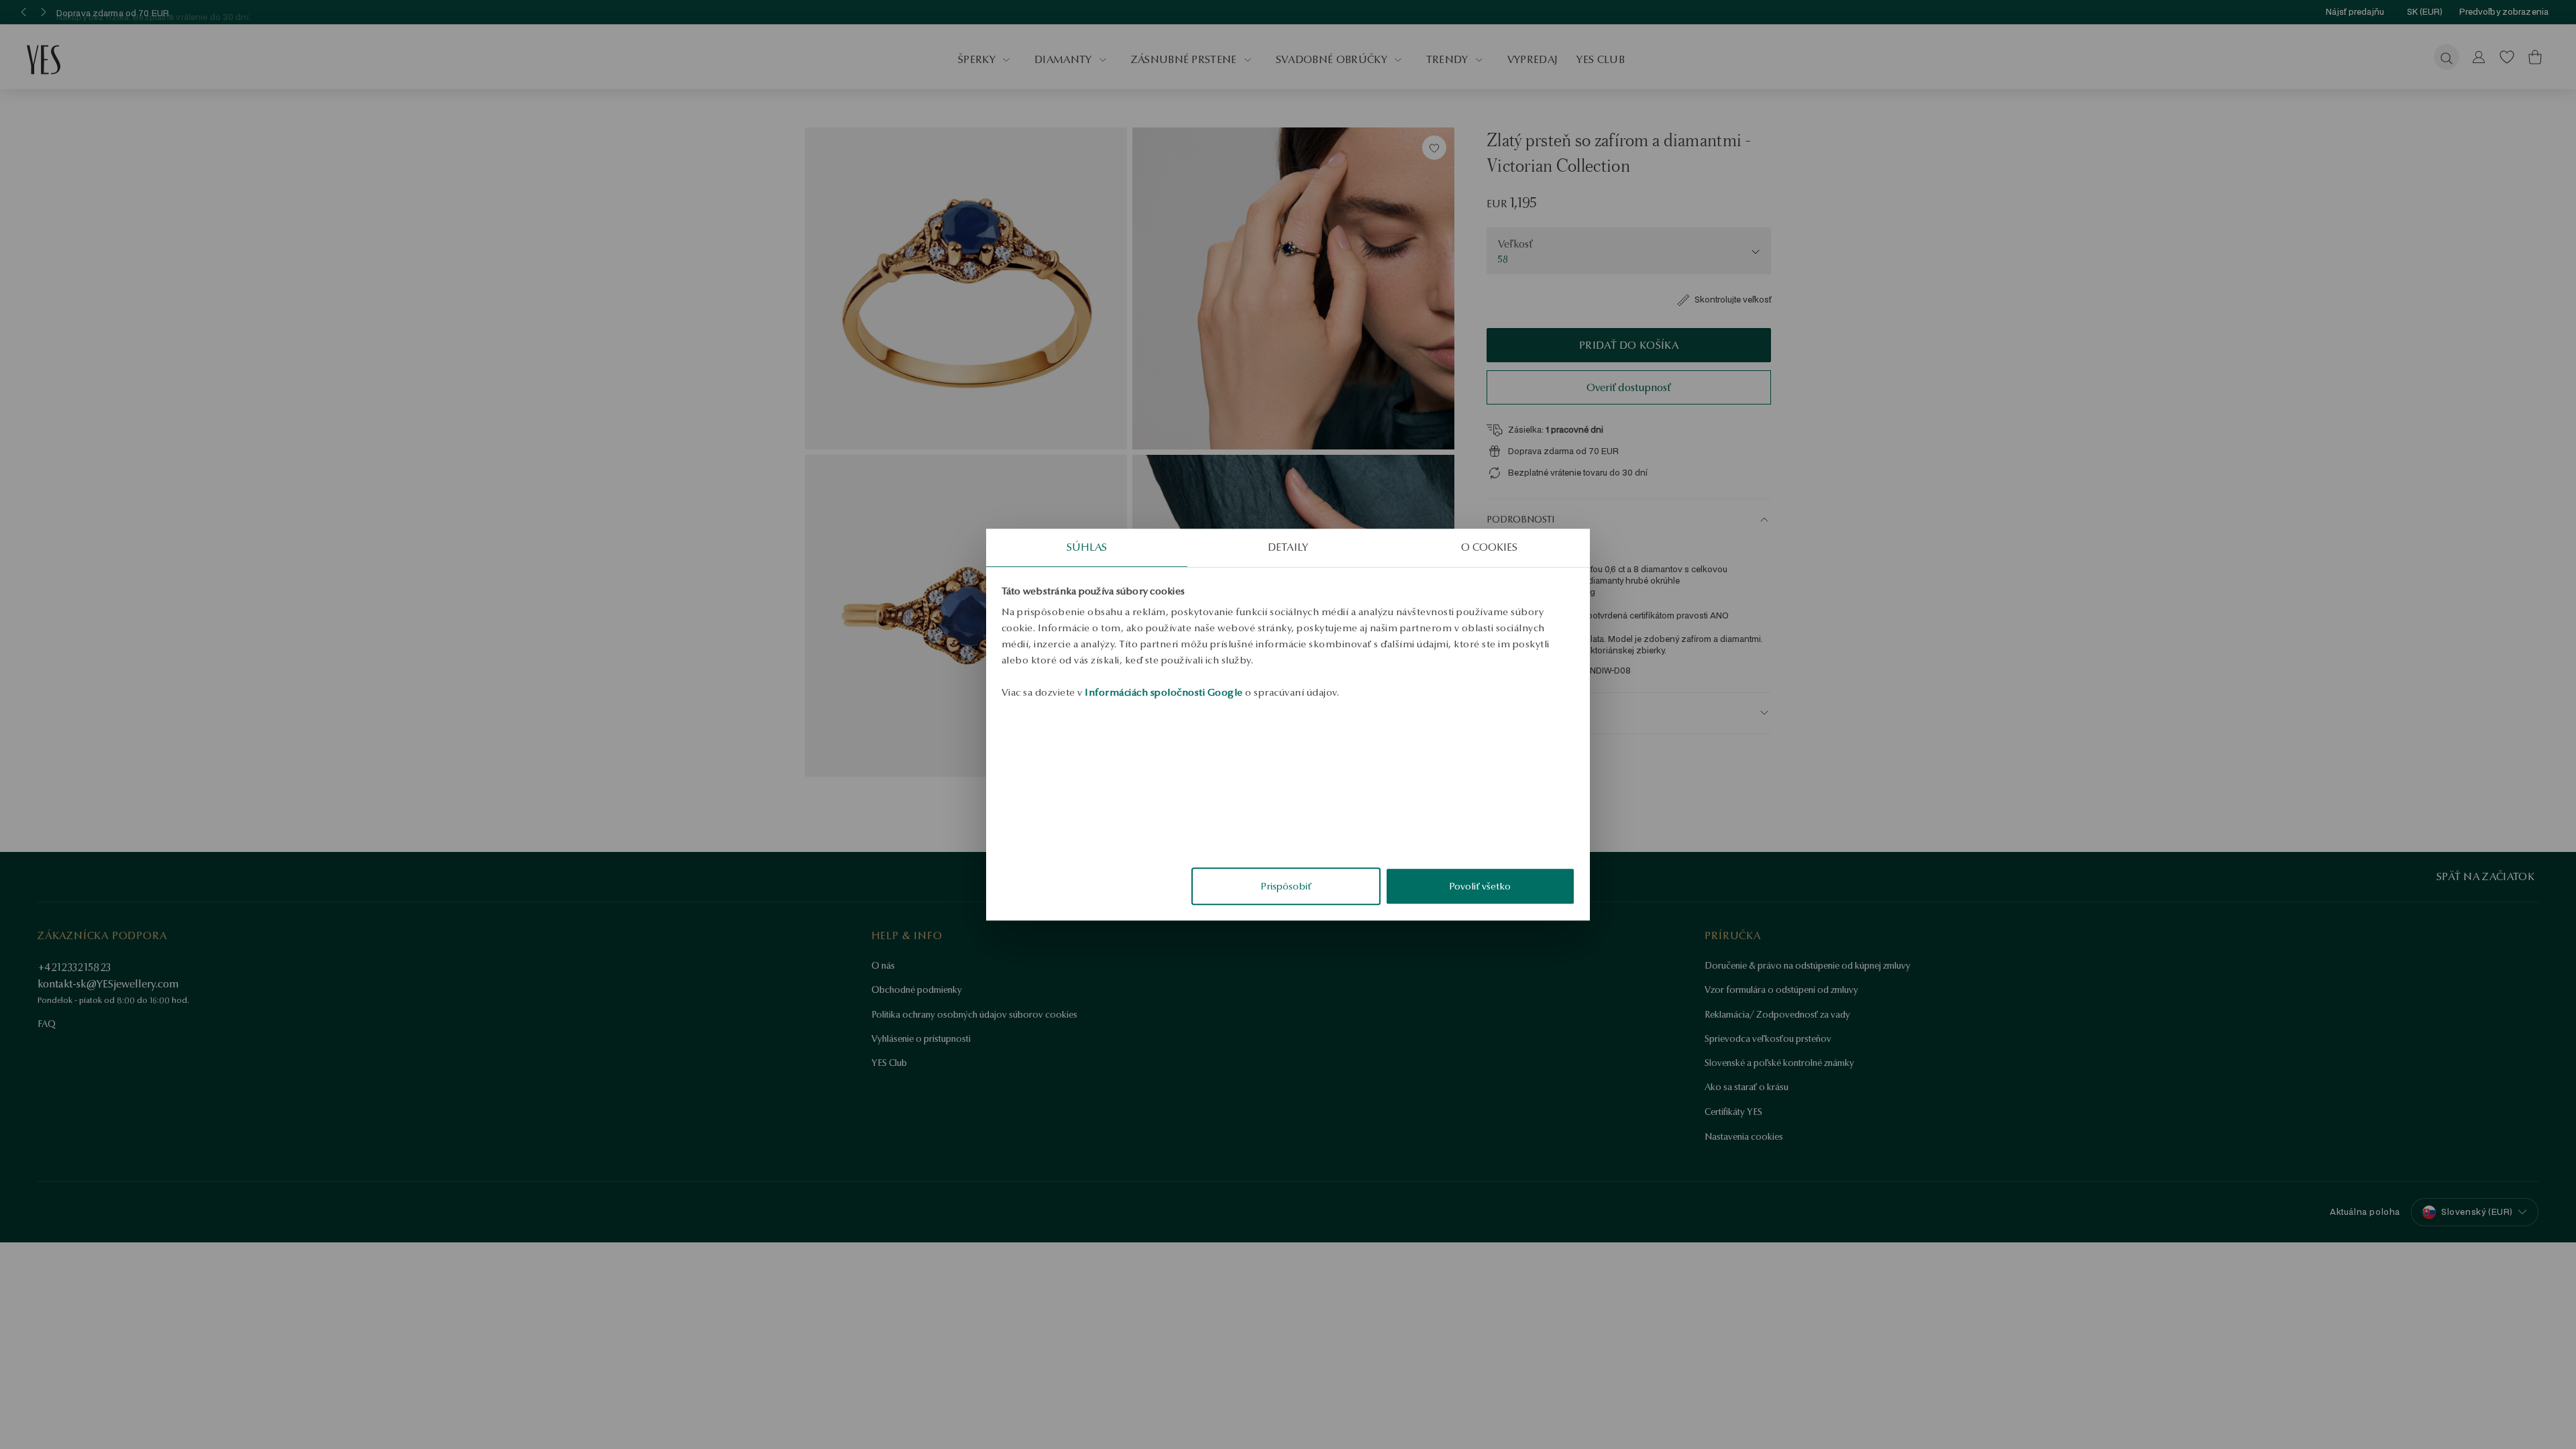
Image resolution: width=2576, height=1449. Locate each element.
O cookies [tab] (1490, 547)
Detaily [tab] (1288, 547)
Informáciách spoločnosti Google (1164, 692)
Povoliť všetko (1480, 886)
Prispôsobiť (1286, 886)
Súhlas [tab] (1087, 547)
